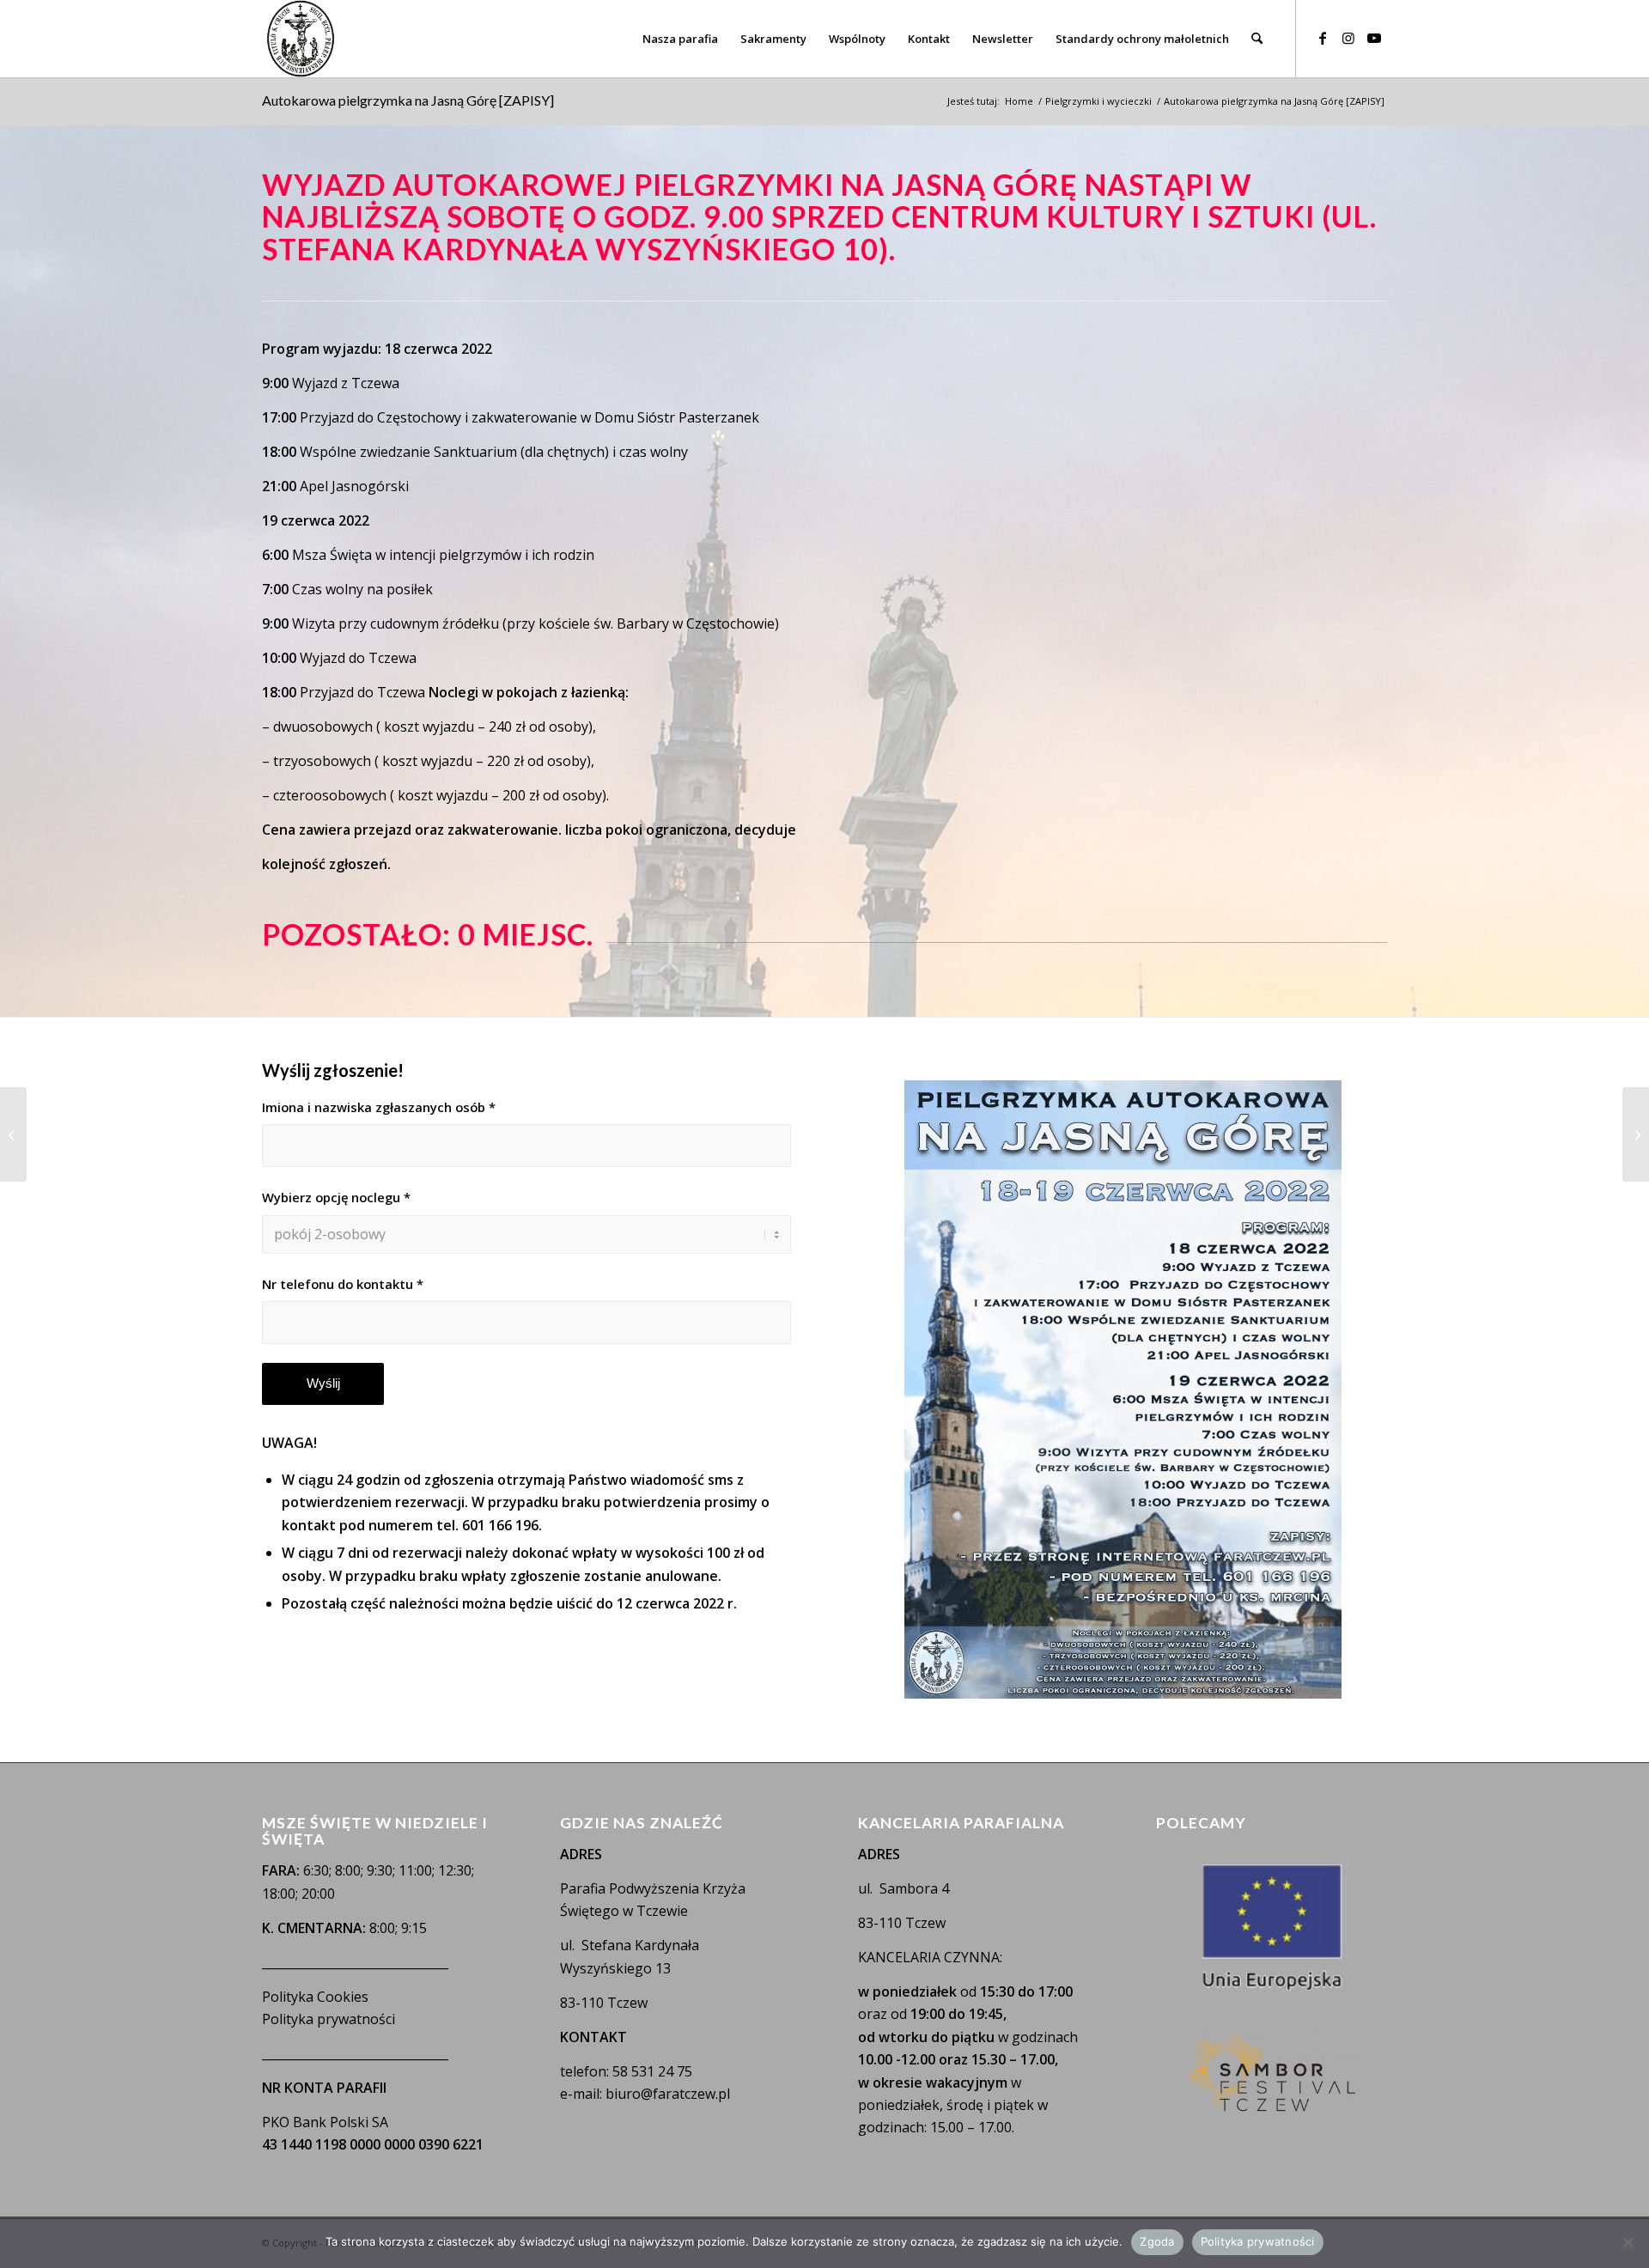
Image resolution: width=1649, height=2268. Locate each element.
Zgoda (1157, 2241)
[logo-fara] (301, 39)
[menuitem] (680, 39)
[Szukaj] (1257, 39)
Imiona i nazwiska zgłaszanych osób (379, 1107)
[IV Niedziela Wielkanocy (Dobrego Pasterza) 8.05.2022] (1636, 1134)
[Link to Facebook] (1323, 38)
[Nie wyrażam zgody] (1628, 2242)
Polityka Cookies (315, 1997)
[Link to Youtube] (1374, 38)
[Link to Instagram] (1348, 38)
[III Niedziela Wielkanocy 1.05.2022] (13, 1134)
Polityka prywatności (329, 2019)
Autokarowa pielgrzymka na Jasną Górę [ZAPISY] (408, 100)
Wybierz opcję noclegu (336, 1197)
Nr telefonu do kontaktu (343, 1284)
